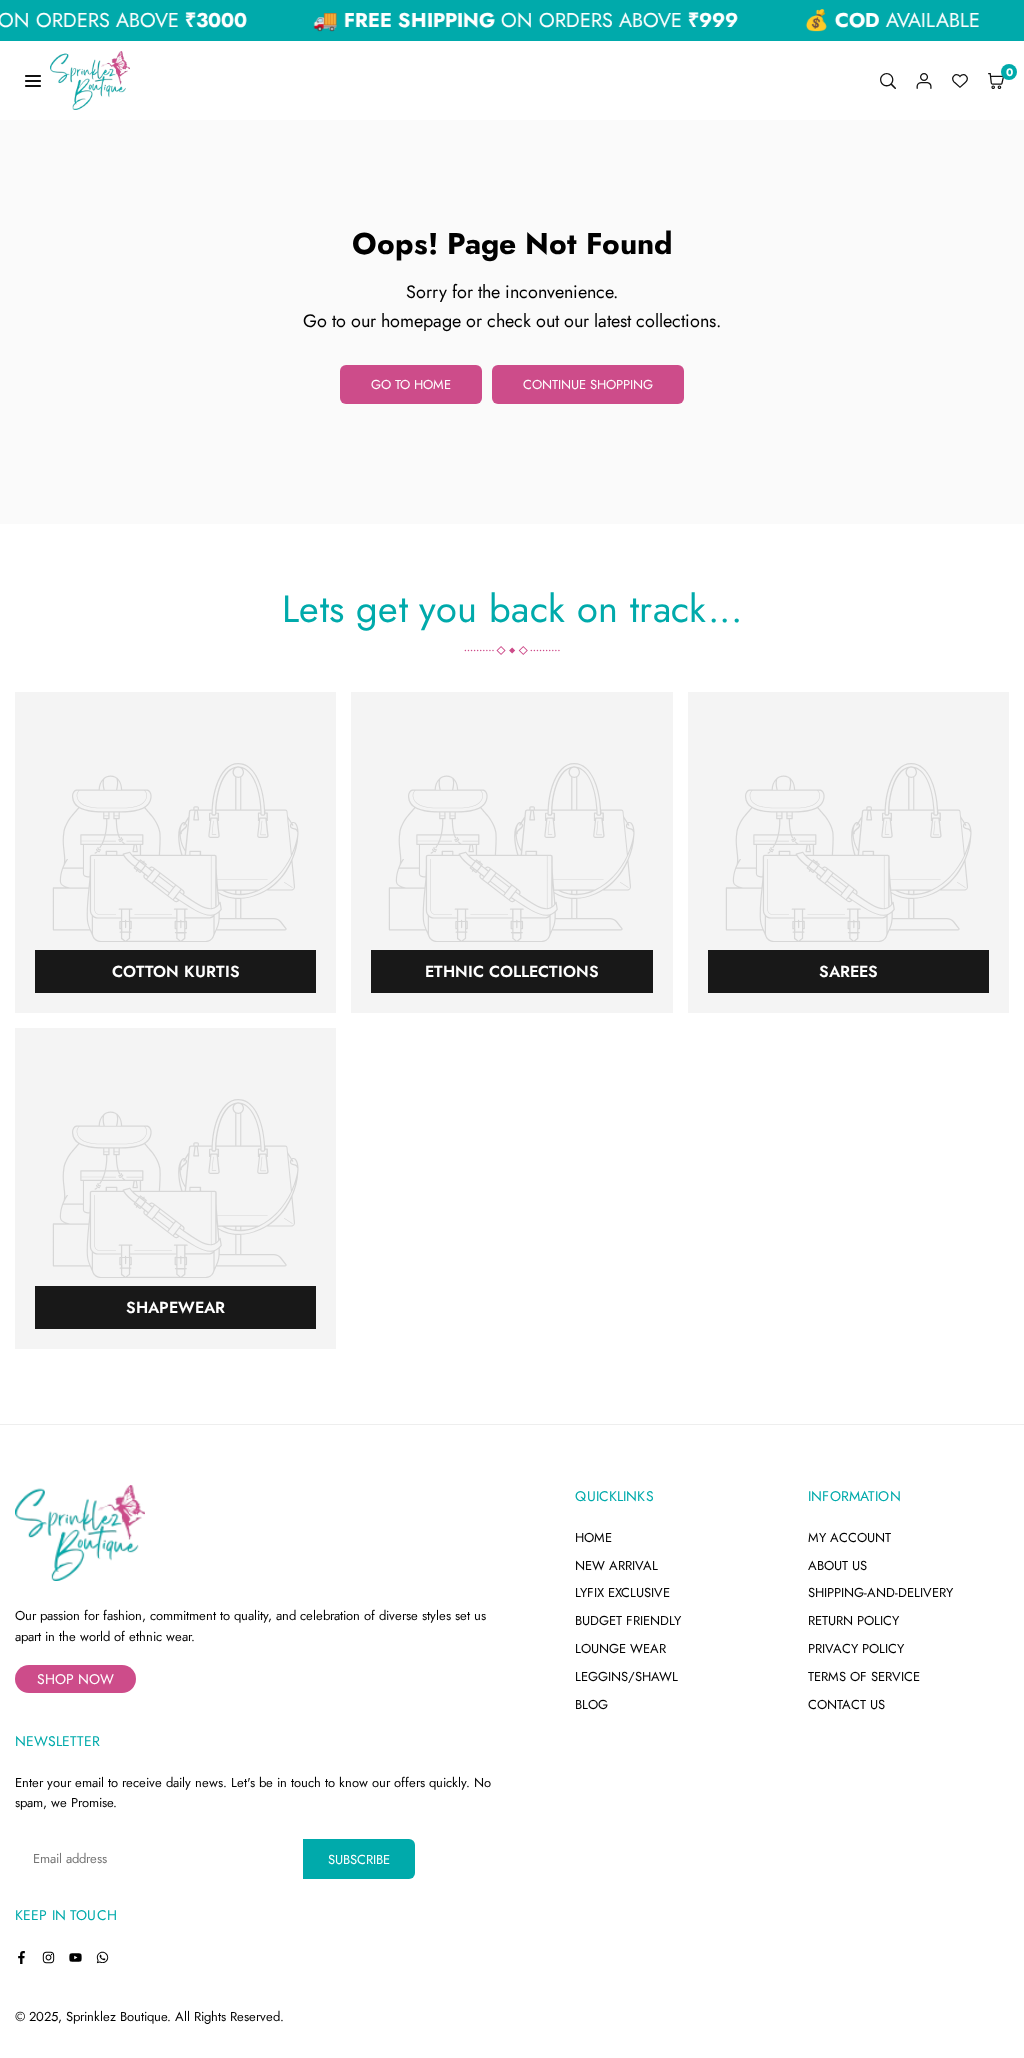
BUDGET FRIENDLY (628, 1620)
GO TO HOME (411, 384)
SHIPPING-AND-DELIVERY (880, 1592)
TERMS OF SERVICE (864, 1676)
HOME (593, 1537)
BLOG (591, 1704)
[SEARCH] (888, 80)
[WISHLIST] (960, 80)
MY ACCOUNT (849, 1537)
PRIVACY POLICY (856, 1648)
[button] (996, 80)
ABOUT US (837, 1565)
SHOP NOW (75, 1679)
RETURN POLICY (853, 1620)
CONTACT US (846, 1704)
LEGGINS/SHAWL (626, 1676)
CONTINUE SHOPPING (588, 384)
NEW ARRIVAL (616, 1565)
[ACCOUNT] (924, 80)
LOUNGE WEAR (620, 1648)
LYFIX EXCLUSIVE (622, 1592)
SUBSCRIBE (359, 1859)
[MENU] (33, 79)
